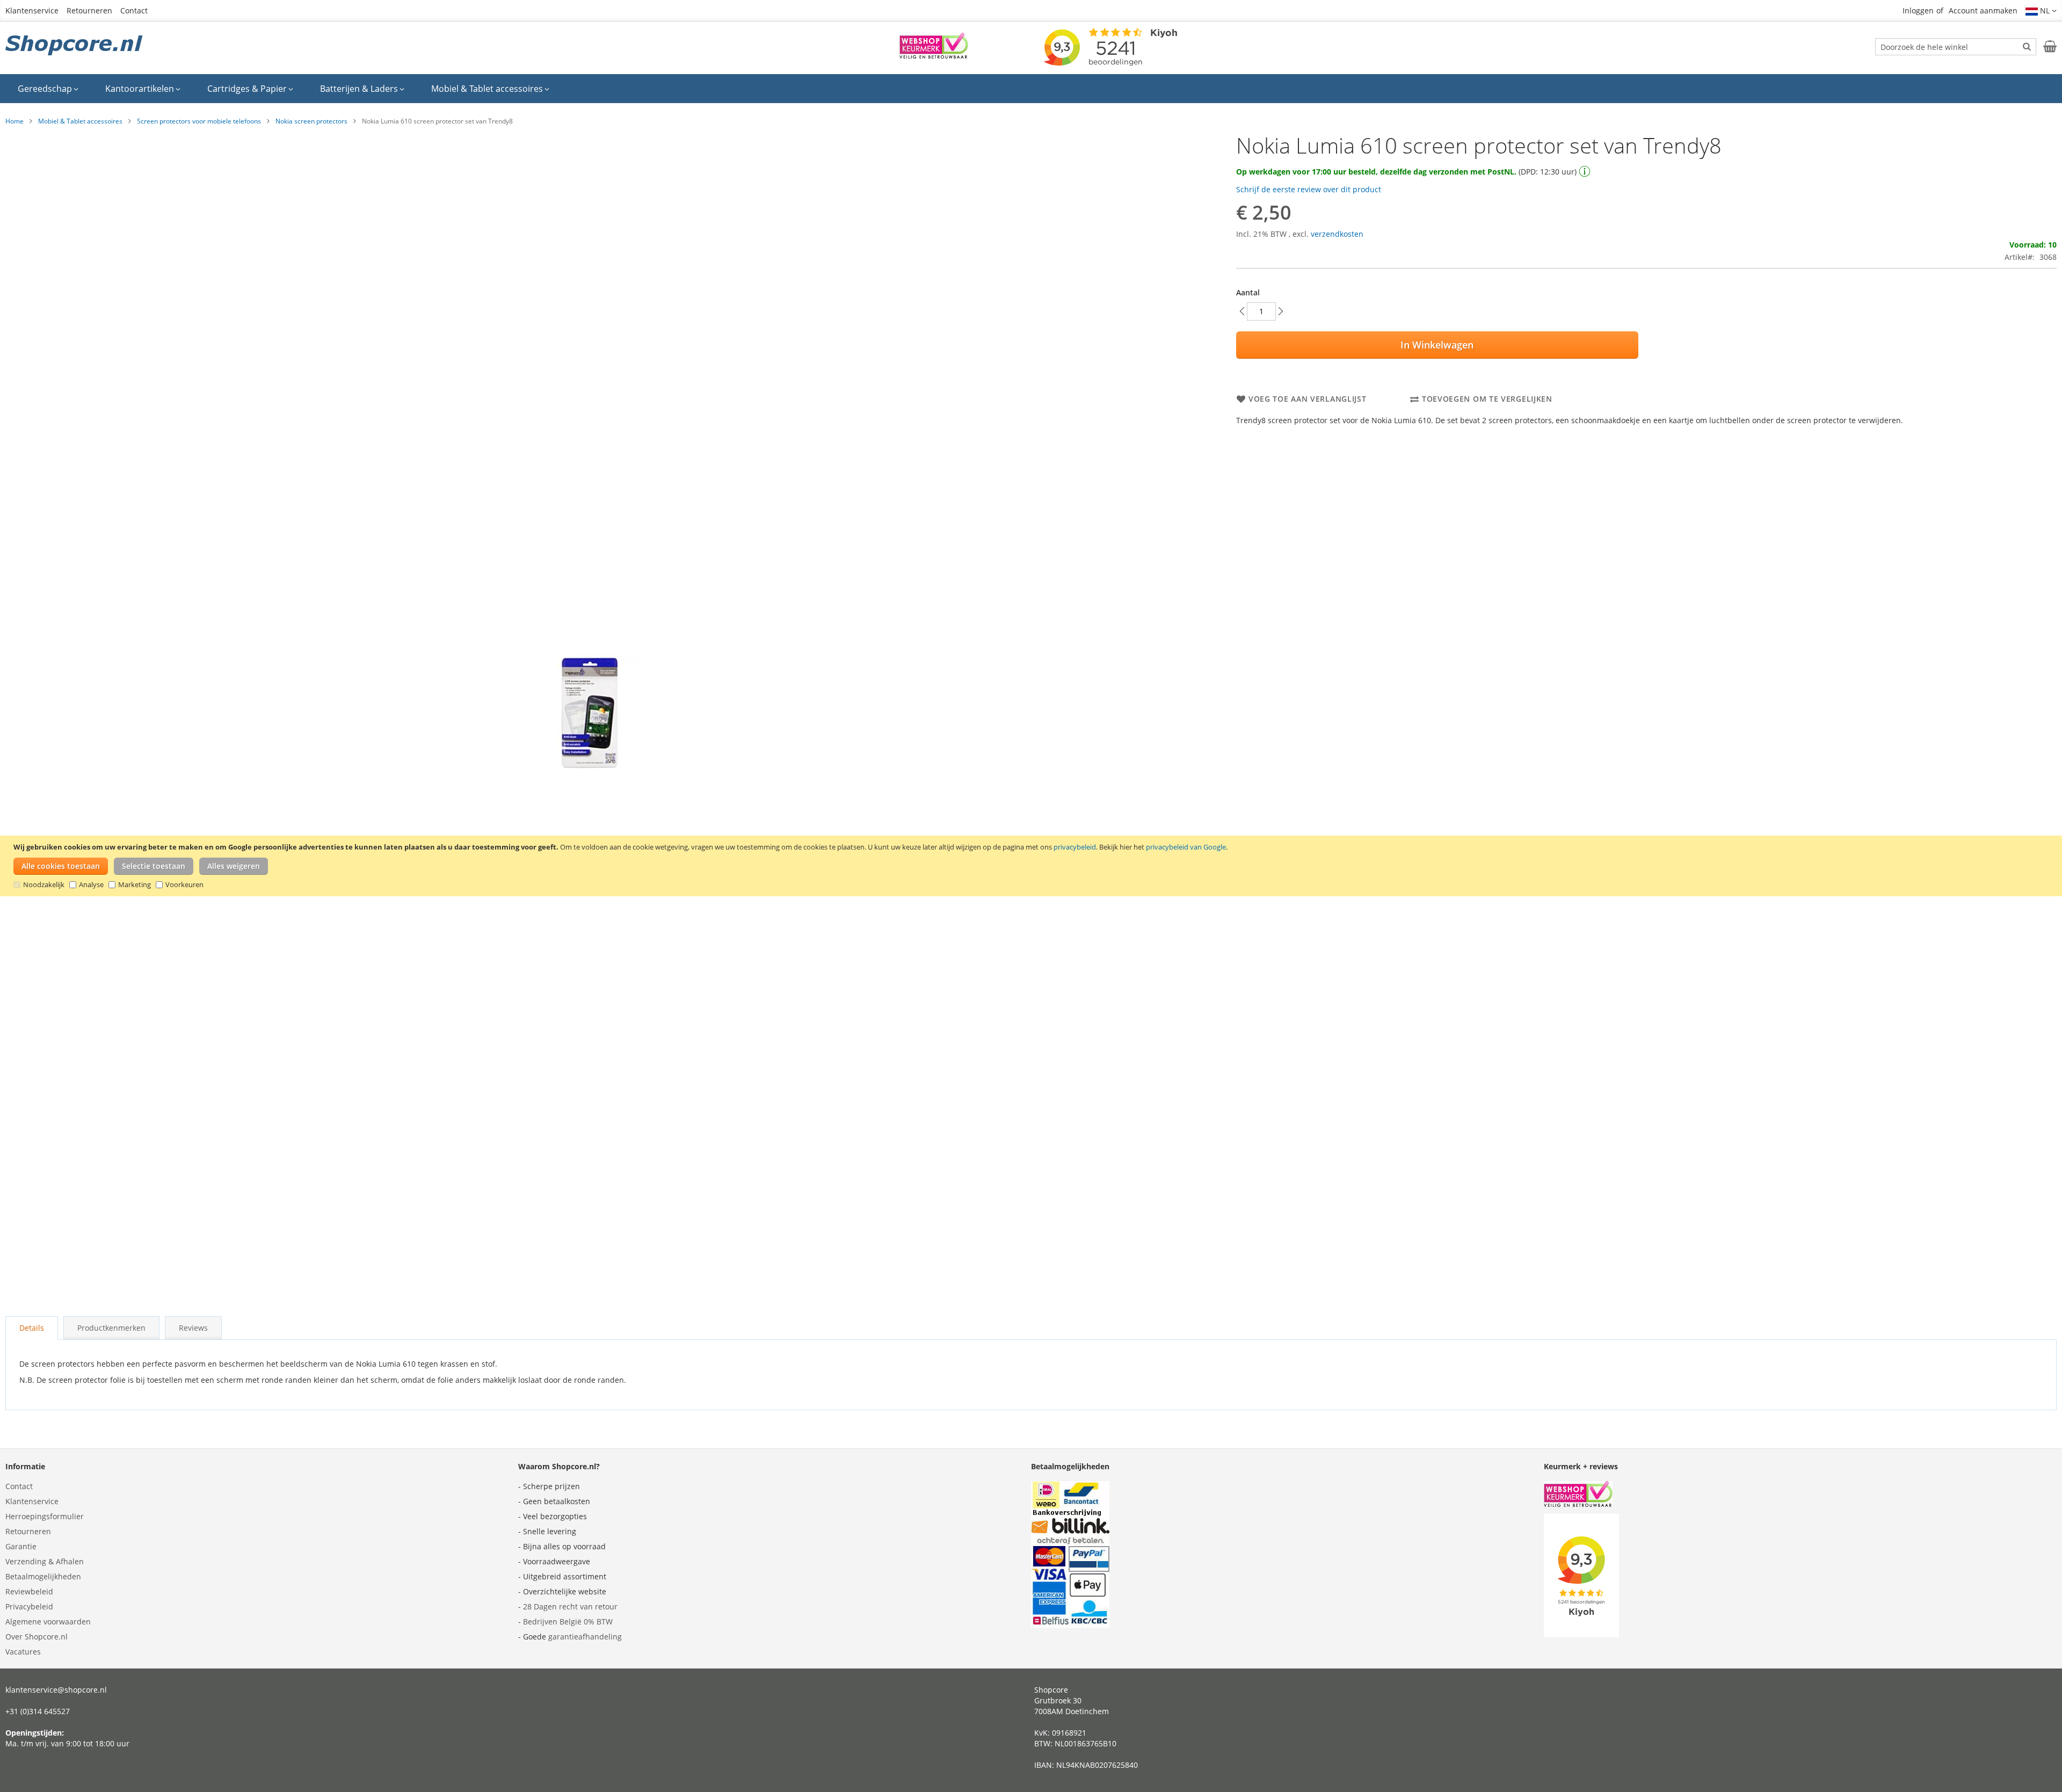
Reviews (193, 1328)
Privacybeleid (29, 1606)
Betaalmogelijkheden (43, 1576)
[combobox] (1956, 47)
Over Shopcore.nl (37, 1637)
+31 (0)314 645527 (38, 1711)
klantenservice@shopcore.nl (56, 1690)
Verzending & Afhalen (45, 1561)
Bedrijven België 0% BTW (568, 1621)
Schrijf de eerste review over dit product (1309, 189)
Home (14, 121)
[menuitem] (48, 89)
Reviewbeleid (29, 1591)
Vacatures (23, 1652)
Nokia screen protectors (311, 121)
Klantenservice (32, 10)
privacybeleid (1075, 847)
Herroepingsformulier (45, 1516)
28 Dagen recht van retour (570, 1606)
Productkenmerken (111, 1328)
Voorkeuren (184, 884)
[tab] (32, 1328)
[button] (2041, 11)
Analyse (91, 884)
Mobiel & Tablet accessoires (80, 121)
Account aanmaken (1983, 10)
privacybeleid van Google (1186, 847)
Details (32, 1328)
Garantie (21, 1546)
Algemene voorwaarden (48, 1621)
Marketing (135, 884)
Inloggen (1918, 10)
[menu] (1031, 89)
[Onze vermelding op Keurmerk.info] (934, 56)
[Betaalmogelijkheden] (1070, 1625)
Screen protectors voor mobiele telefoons (199, 121)
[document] (1032, 866)
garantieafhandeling (585, 1637)
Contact (134, 10)
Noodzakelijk (44, 884)
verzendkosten (1337, 234)
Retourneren (89, 10)
